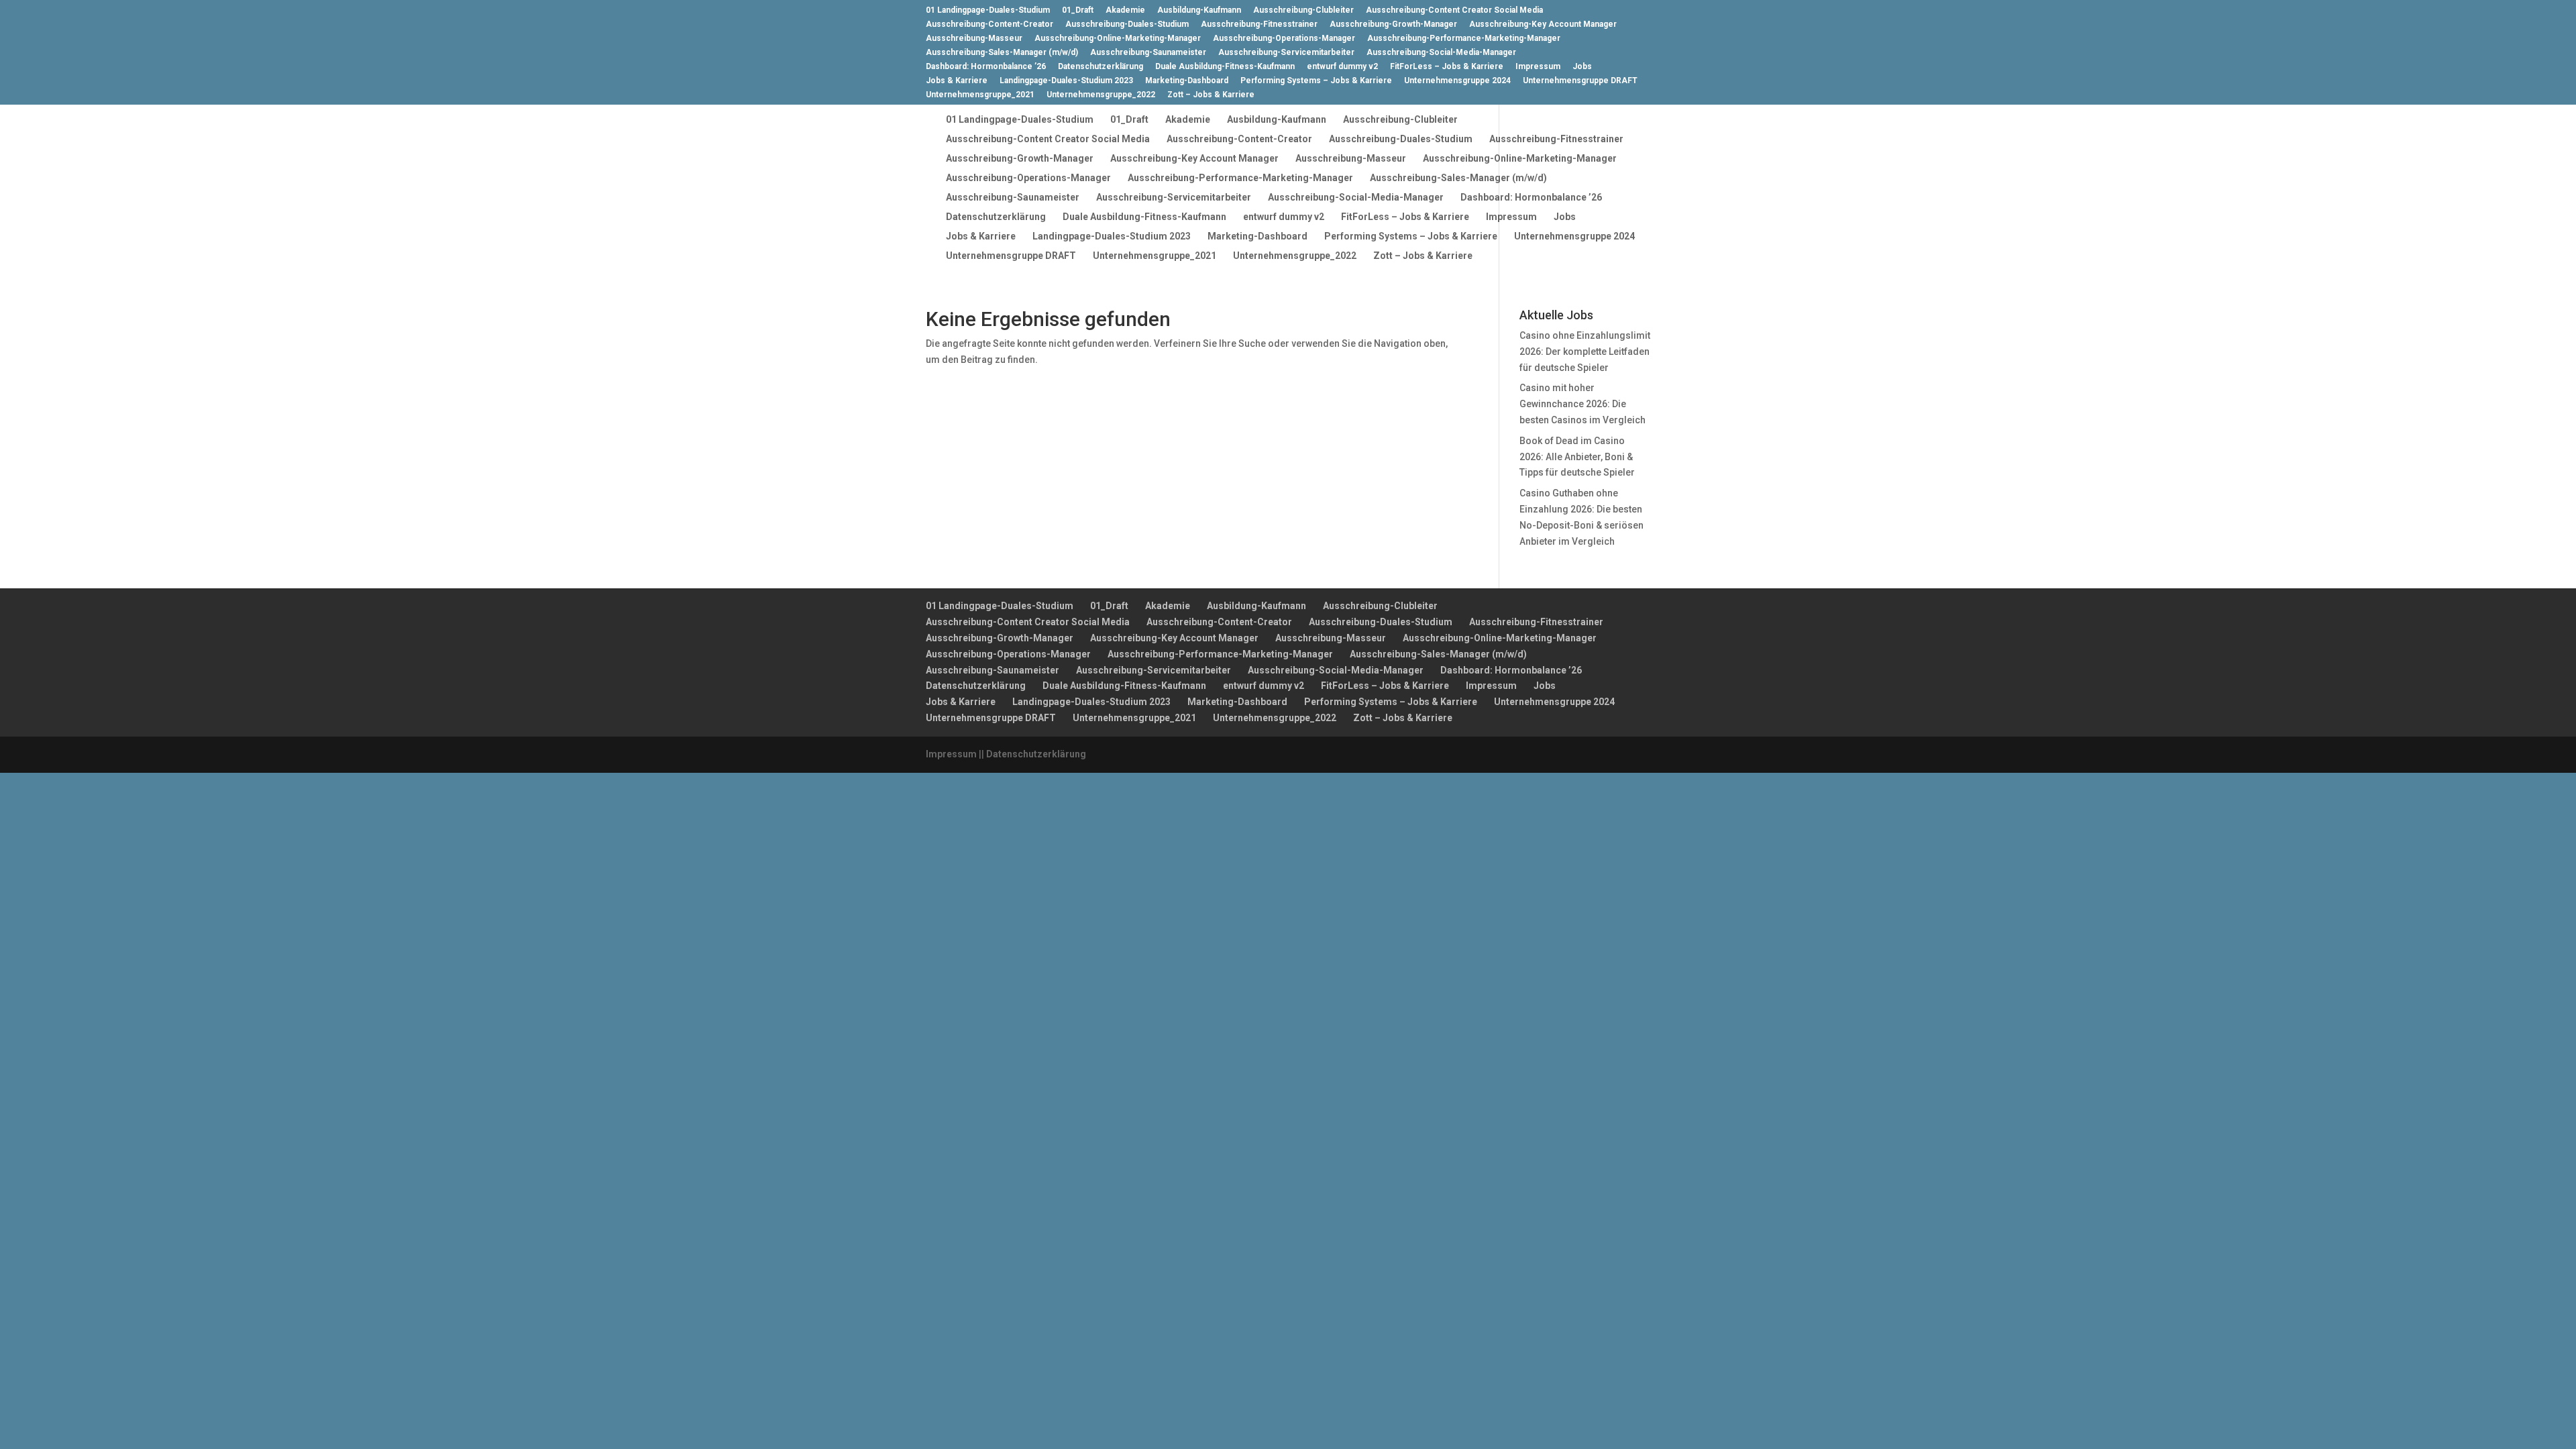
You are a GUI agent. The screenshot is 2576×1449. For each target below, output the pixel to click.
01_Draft (1078, 10)
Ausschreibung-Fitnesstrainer (1259, 24)
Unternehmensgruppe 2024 (1457, 81)
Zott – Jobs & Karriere (1211, 95)
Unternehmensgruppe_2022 (1101, 95)
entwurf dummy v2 (1342, 67)
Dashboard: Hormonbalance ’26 (986, 67)
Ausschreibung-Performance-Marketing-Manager (1464, 39)
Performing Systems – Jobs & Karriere (1316, 81)
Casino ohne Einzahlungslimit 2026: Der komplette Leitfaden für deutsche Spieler (1585, 352)
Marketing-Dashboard (1187, 81)
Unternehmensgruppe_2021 (980, 95)
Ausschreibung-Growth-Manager (1393, 24)
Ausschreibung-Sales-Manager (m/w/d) (1002, 53)
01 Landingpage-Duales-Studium (988, 10)
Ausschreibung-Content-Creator (989, 24)
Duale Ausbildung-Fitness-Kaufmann (1225, 67)
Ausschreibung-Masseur (974, 39)
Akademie (1125, 10)
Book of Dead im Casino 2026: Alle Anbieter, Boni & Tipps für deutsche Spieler (1577, 457)
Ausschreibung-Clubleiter (1303, 10)
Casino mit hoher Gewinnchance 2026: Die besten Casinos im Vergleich (1582, 404)
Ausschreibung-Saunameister (1148, 53)
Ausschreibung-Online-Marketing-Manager (1118, 39)
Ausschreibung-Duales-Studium (1127, 24)
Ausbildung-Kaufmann (1199, 10)
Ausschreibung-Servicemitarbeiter (1286, 53)
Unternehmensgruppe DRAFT (1580, 81)
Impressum (1538, 67)
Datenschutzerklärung (1101, 67)
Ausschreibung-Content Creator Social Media (1454, 10)
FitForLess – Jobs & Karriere (1447, 67)
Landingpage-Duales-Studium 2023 (1066, 81)
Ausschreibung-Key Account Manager (1543, 24)
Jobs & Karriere (957, 81)
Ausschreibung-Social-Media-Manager (1441, 53)
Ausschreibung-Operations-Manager (1284, 39)
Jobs (1582, 67)
